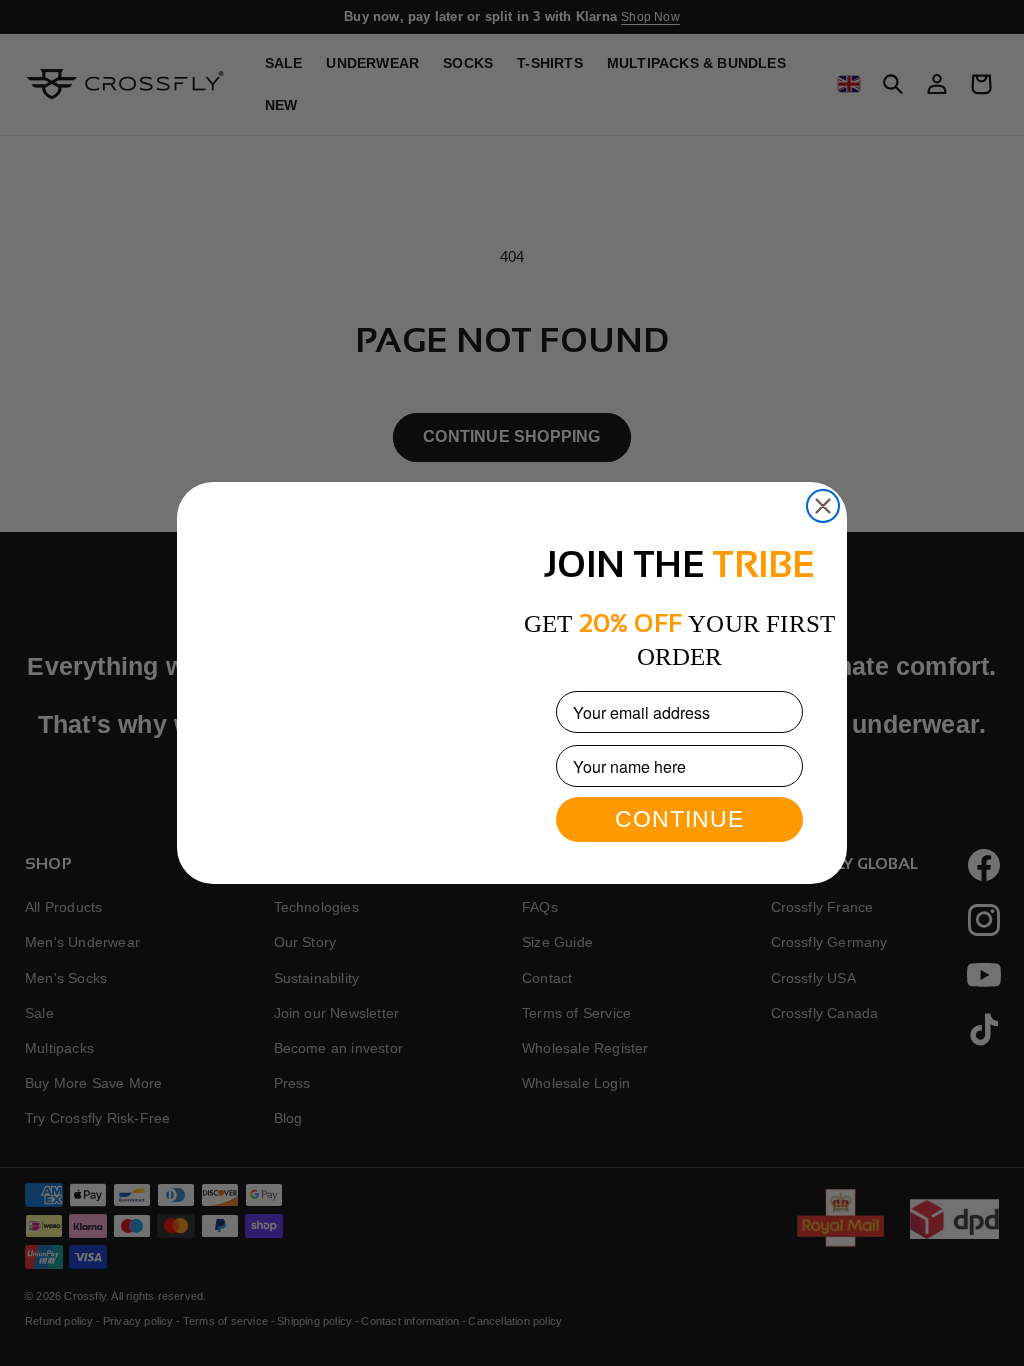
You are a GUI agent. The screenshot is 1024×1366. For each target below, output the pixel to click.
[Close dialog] (823, 461)
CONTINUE (679, 819)
